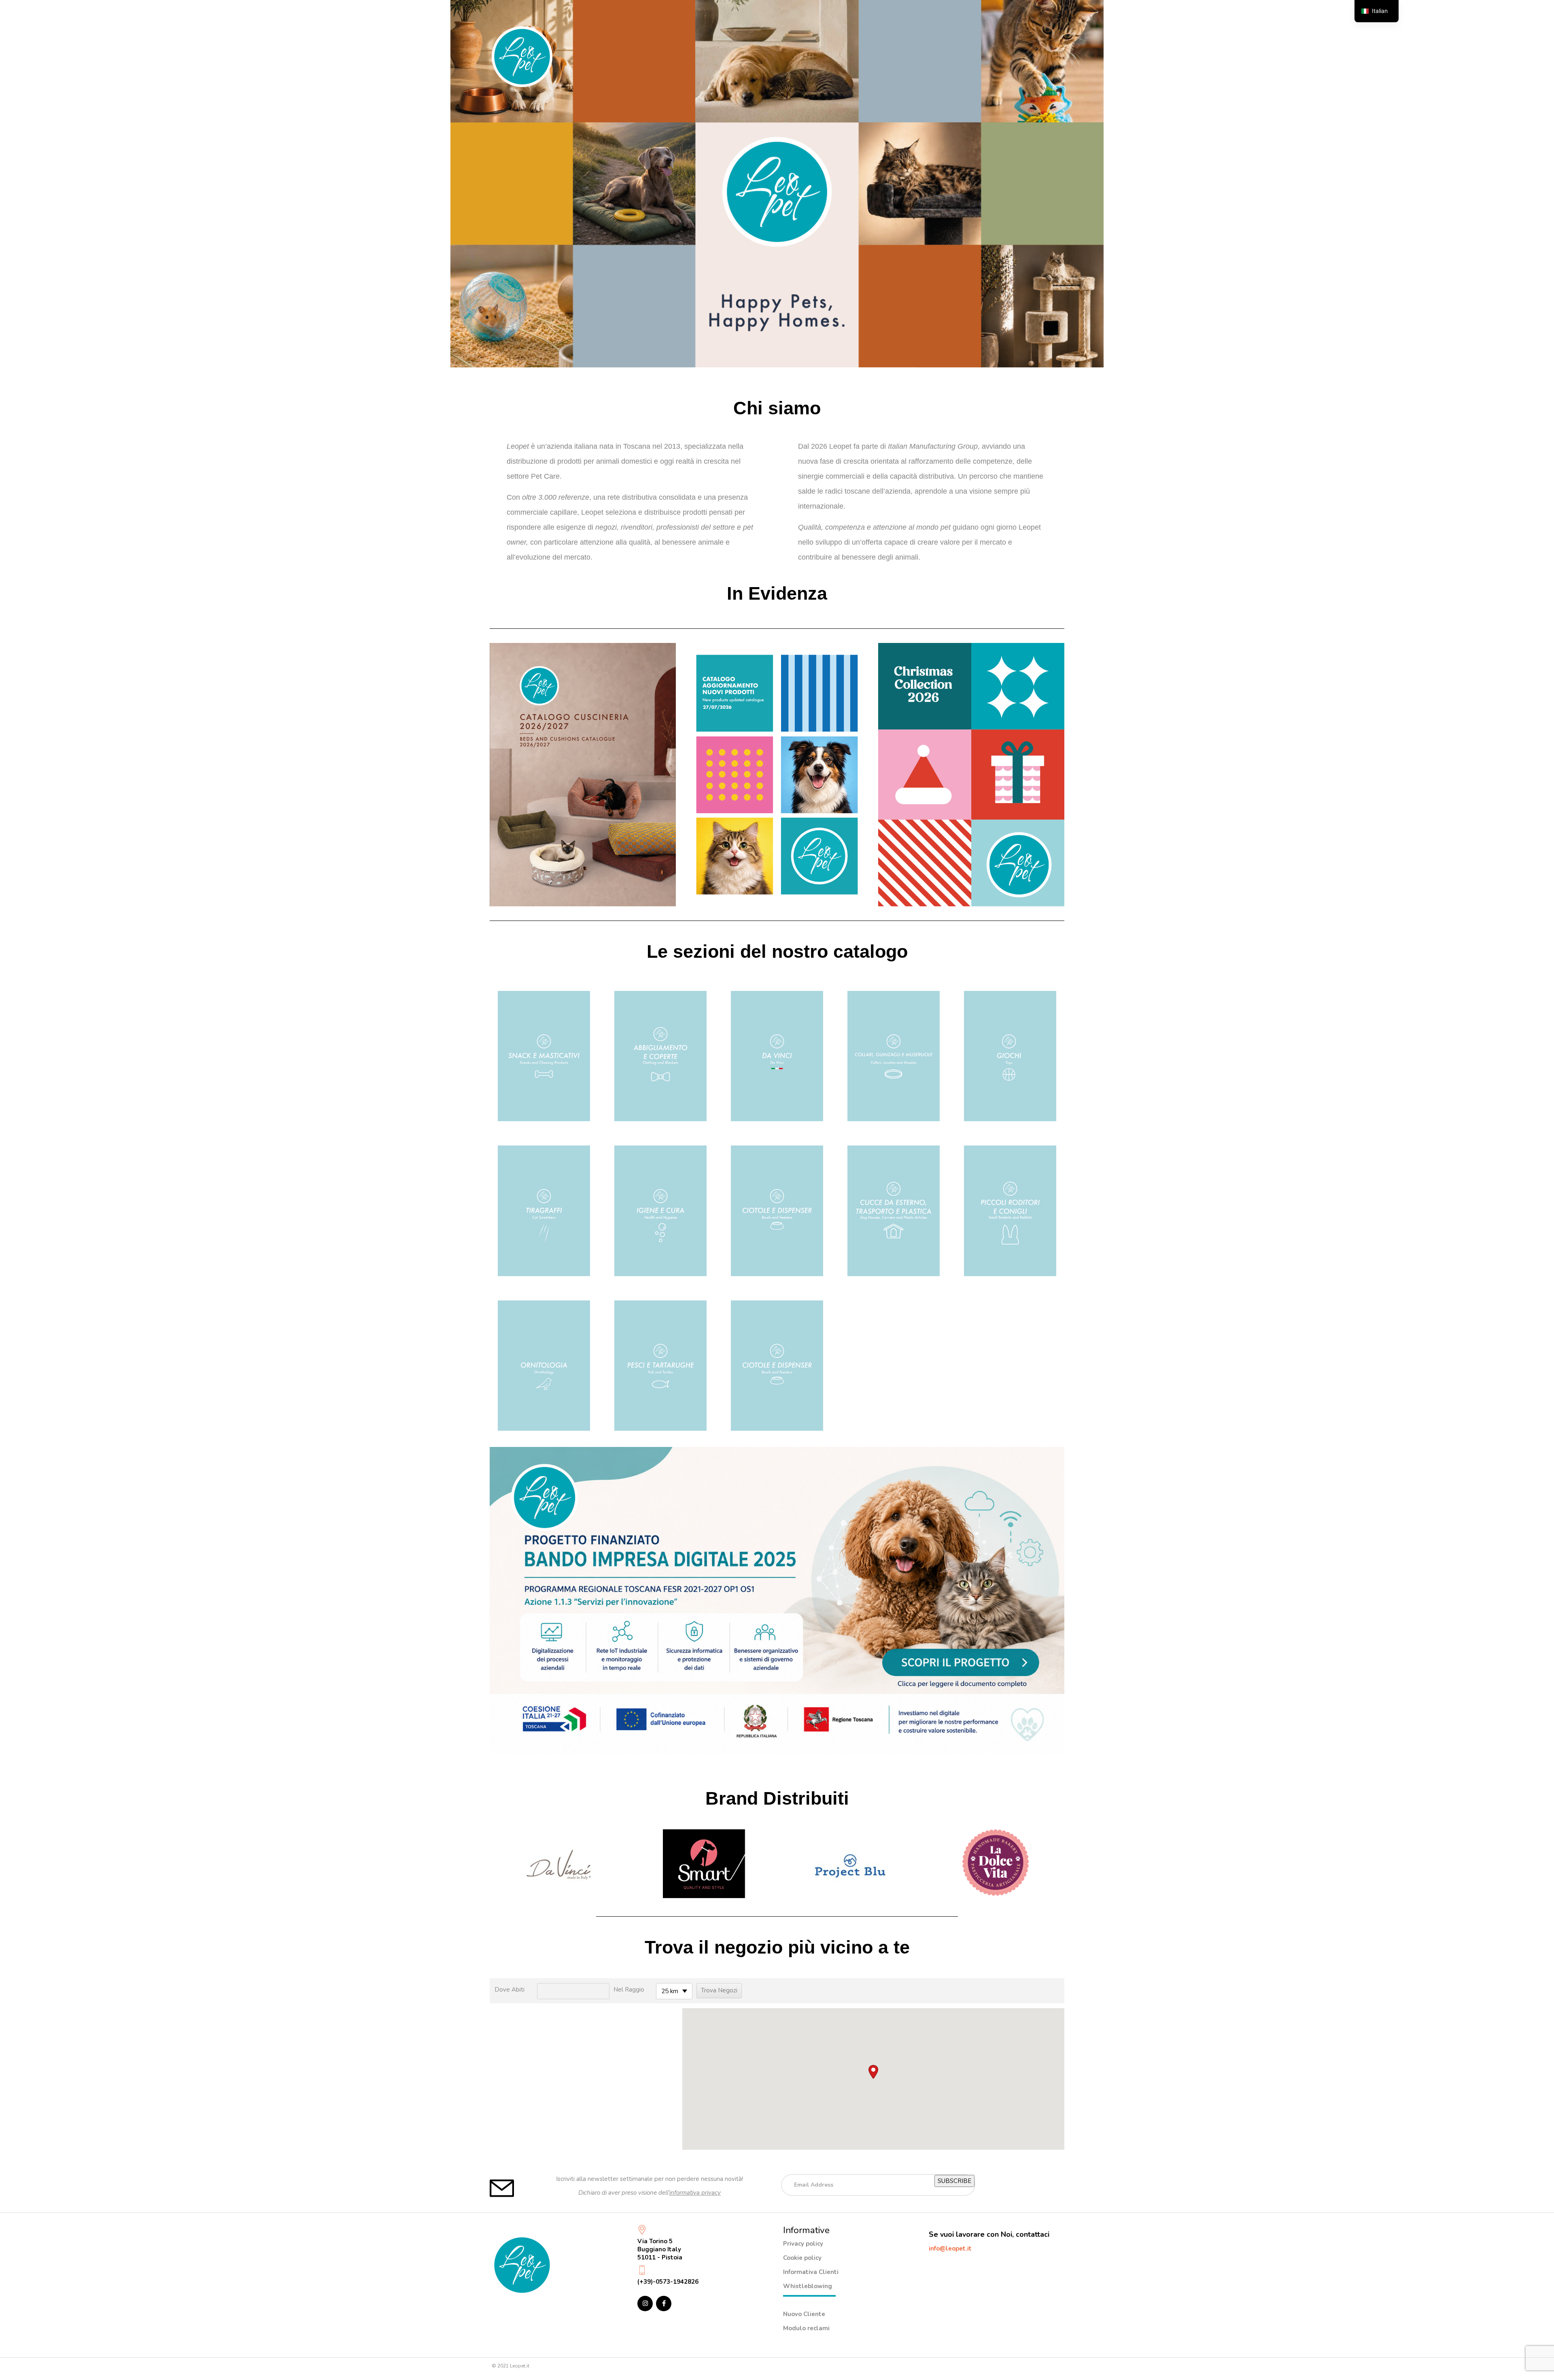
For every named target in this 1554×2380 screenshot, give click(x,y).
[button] (873, 2072)
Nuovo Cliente (804, 2314)
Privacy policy (803, 2244)
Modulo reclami (806, 2328)
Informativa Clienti (811, 2272)
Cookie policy (802, 2258)
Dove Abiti (510, 1990)
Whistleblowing (808, 2286)
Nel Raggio (629, 1990)
